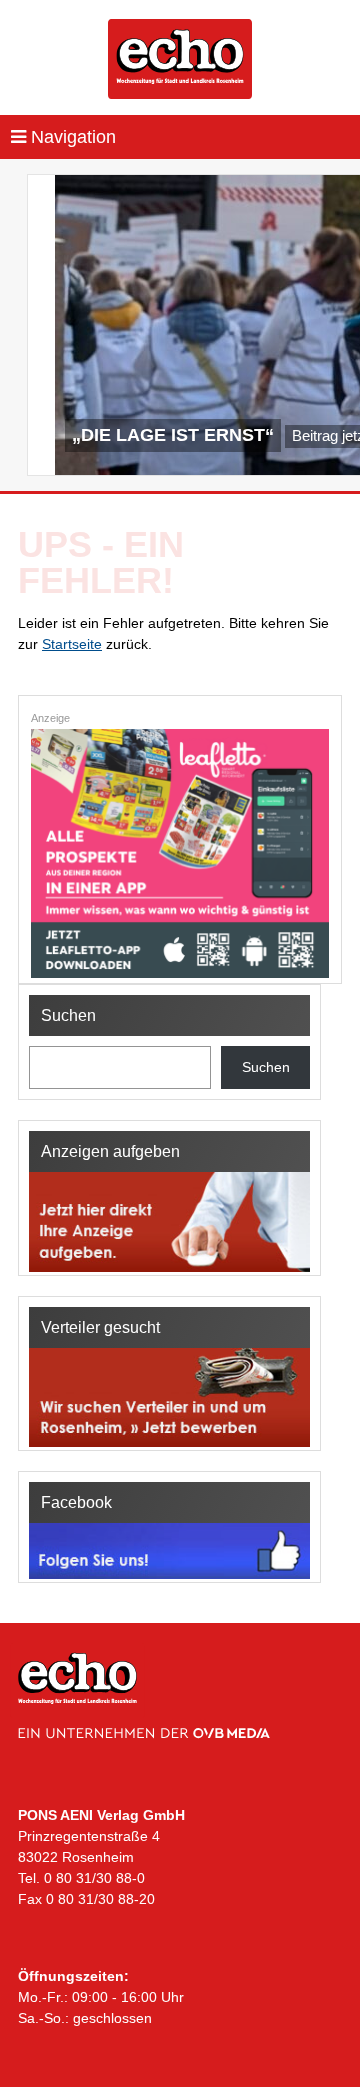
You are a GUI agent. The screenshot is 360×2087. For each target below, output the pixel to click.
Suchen (266, 1067)
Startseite (72, 644)
